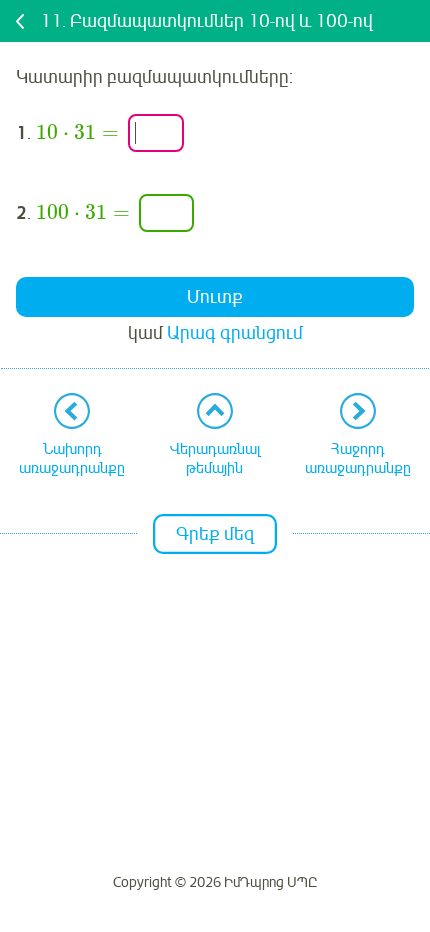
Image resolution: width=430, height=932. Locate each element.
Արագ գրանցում (235, 333)
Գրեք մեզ (215, 534)
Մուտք (215, 297)
